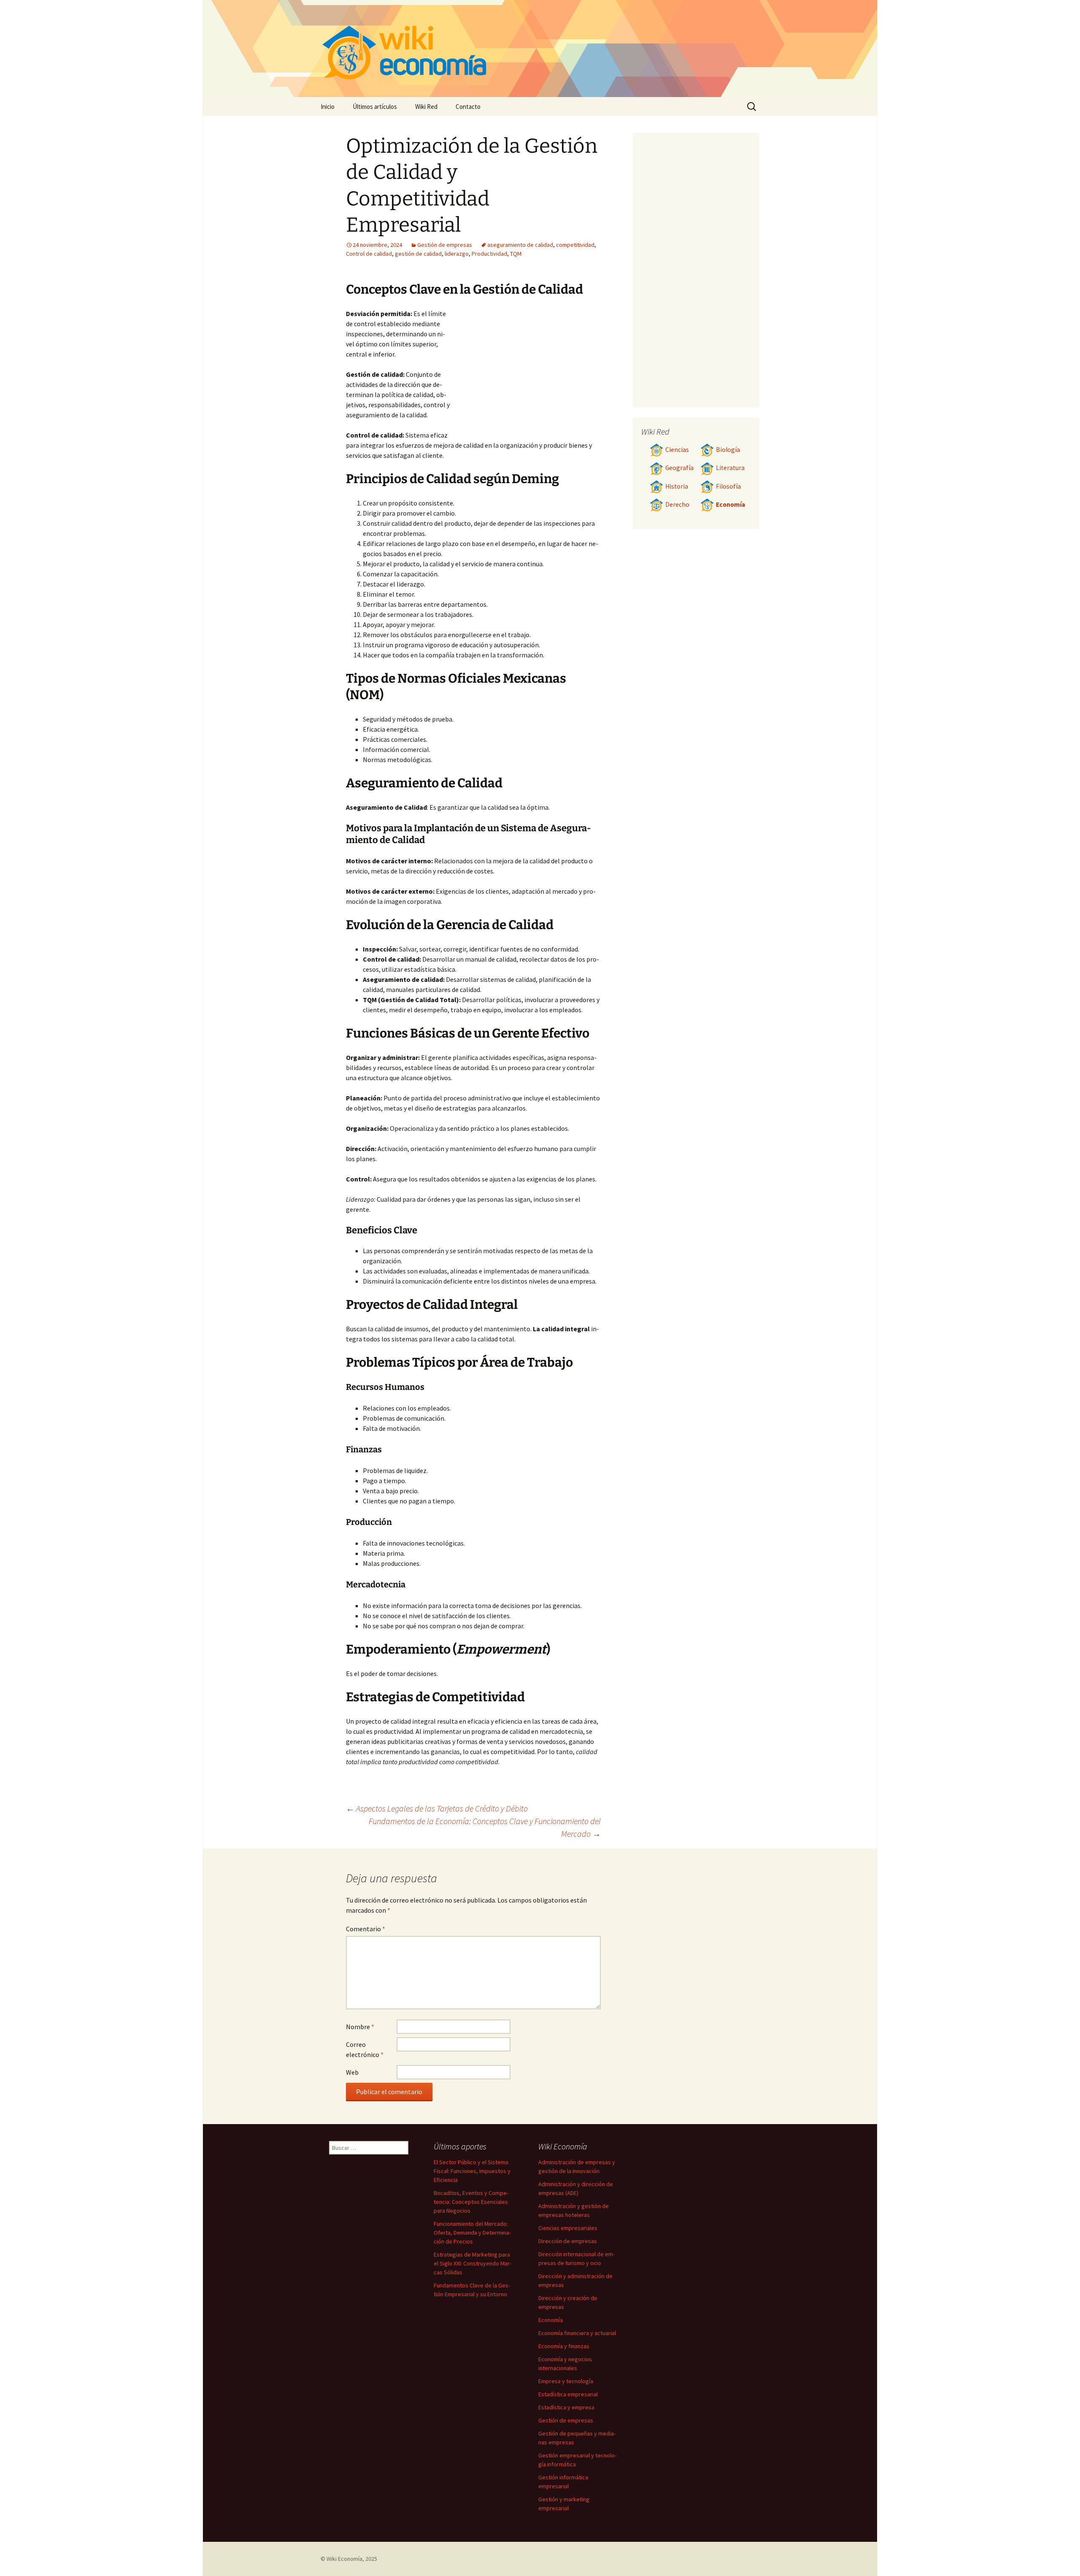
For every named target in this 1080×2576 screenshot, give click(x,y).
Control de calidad (369, 254)
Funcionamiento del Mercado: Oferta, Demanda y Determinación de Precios (472, 2233)
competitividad (575, 245)
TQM (516, 254)
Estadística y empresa (566, 2407)
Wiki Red (426, 107)
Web (352, 2072)
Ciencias (677, 450)
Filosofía (728, 486)
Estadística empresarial (568, 2394)
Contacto (468, 107)
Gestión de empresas (445, 245)
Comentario (366, 1929)
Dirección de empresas (568, 2241)
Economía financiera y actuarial (577, 2333)
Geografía (679, 468)
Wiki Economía (344, 2559)
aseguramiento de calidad (520, 245)
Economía (730, 504)
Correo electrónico (365, 2049)
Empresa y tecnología (566, 2381)
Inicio (328, 107)
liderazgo (457, 254)
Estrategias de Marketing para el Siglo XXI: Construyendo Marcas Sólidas (472, 2263)
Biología (728, 450)
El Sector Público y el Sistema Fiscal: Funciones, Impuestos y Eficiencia (472, 2171)
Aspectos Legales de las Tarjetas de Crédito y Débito (437, 1808)
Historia (677, 486)
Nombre (360, 2027)
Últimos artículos (375, 107)
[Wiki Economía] (540, 49)
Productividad (489, 254)
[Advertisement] (526, 372)
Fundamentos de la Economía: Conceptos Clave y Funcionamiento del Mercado (485, 1827)
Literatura (730, 468)
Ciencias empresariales (568, 2228)
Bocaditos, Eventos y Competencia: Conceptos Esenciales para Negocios (471, 2202)
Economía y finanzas (564, 2346)
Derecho (677, 504)
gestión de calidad (418, 254)
